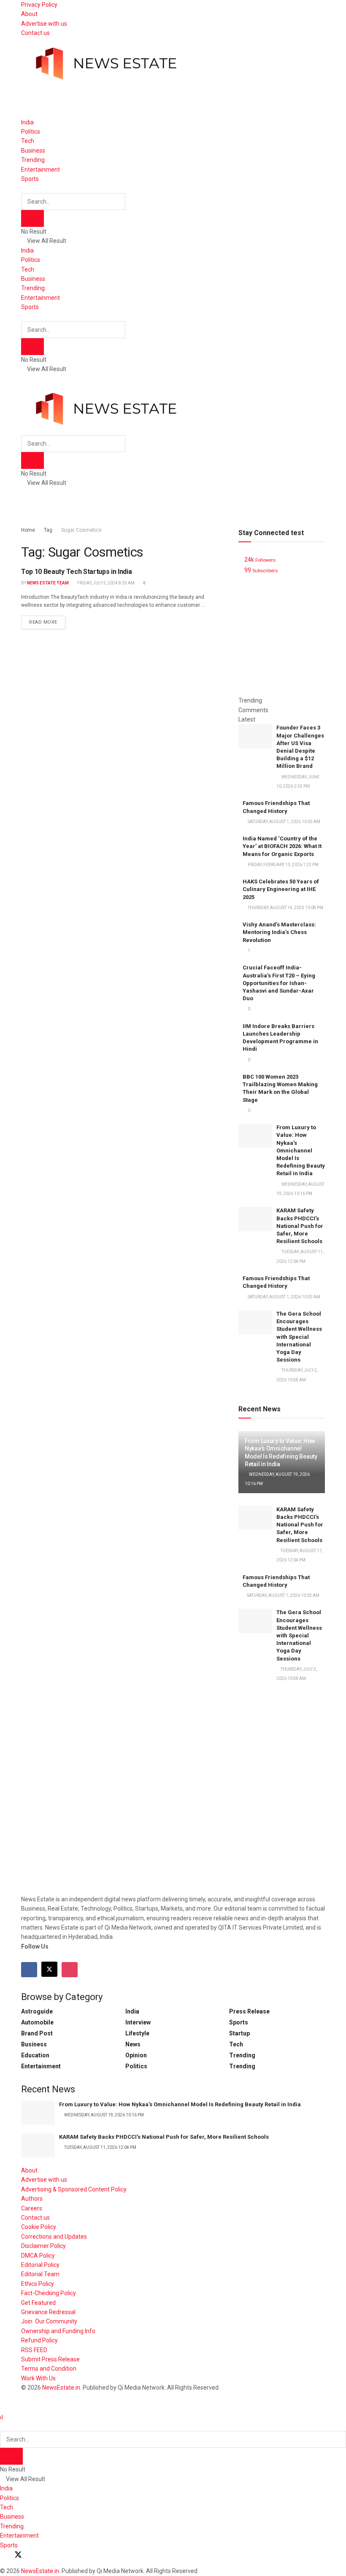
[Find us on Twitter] (49, 1969)
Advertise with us (44, 24)
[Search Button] (23, 188)
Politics (31, 132)
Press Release (249, 2011)
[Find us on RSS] (48, 2555)
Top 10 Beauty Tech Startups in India (76, 572)
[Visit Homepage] (105, 58)
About (29, 14)
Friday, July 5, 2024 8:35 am (105, 583)
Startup (239, 2033)
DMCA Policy (38, 2256)
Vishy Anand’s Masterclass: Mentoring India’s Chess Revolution (279, 932)
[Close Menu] (1, 2417)
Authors (32, 2199)
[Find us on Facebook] (29, 1970)
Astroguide (37, 2011)
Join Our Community (49, 2321)
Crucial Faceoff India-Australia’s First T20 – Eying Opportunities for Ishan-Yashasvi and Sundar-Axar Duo (279, 983)
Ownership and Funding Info (58, 2331)
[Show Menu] (23, 379)
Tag (48, 530)
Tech (28, 141)
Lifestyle (137, 2033)
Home (28, 530)
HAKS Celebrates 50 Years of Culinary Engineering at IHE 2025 (281, 889)
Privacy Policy (39, 5)
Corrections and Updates (54, 2237)
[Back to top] (2, 2407)
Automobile (37, 2022)
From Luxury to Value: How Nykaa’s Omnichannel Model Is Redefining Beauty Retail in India (301, 1150)
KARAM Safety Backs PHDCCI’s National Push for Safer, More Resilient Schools (300, 1226)
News (133, 2044)
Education (35, 2055)
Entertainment (41, 170)
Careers (32, 2208)
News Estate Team (48, 583)
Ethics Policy (38, 2284)
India (27, 122)
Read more (47, 620)
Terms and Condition (49, 2369)
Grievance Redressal (48, 2312)
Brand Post (37, 2033)
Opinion (136, 2055)
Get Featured (38, 2303)
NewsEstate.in (61, 2388)
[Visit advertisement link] (173, 98)
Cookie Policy (39, 2227)
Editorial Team (40, 2274)
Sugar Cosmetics (81, 530)
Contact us (35, 33)
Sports (30, 179)
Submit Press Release (50, 2359)
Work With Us (38, 2378)
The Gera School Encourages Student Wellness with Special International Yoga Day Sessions (299, 1337)
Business (33, 151)
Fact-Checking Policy (49, 2293)
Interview (138, 2022)
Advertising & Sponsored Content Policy (74, 2189)
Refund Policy (39, 2340)
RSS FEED (34, 2350)
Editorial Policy (40, 2265)
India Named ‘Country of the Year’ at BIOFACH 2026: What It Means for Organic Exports (282, 846)
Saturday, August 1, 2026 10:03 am (283, 1595)
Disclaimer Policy (43, 2246)
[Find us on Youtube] (33, 2555)
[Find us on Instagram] (70, 1970)
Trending (33, 160)
